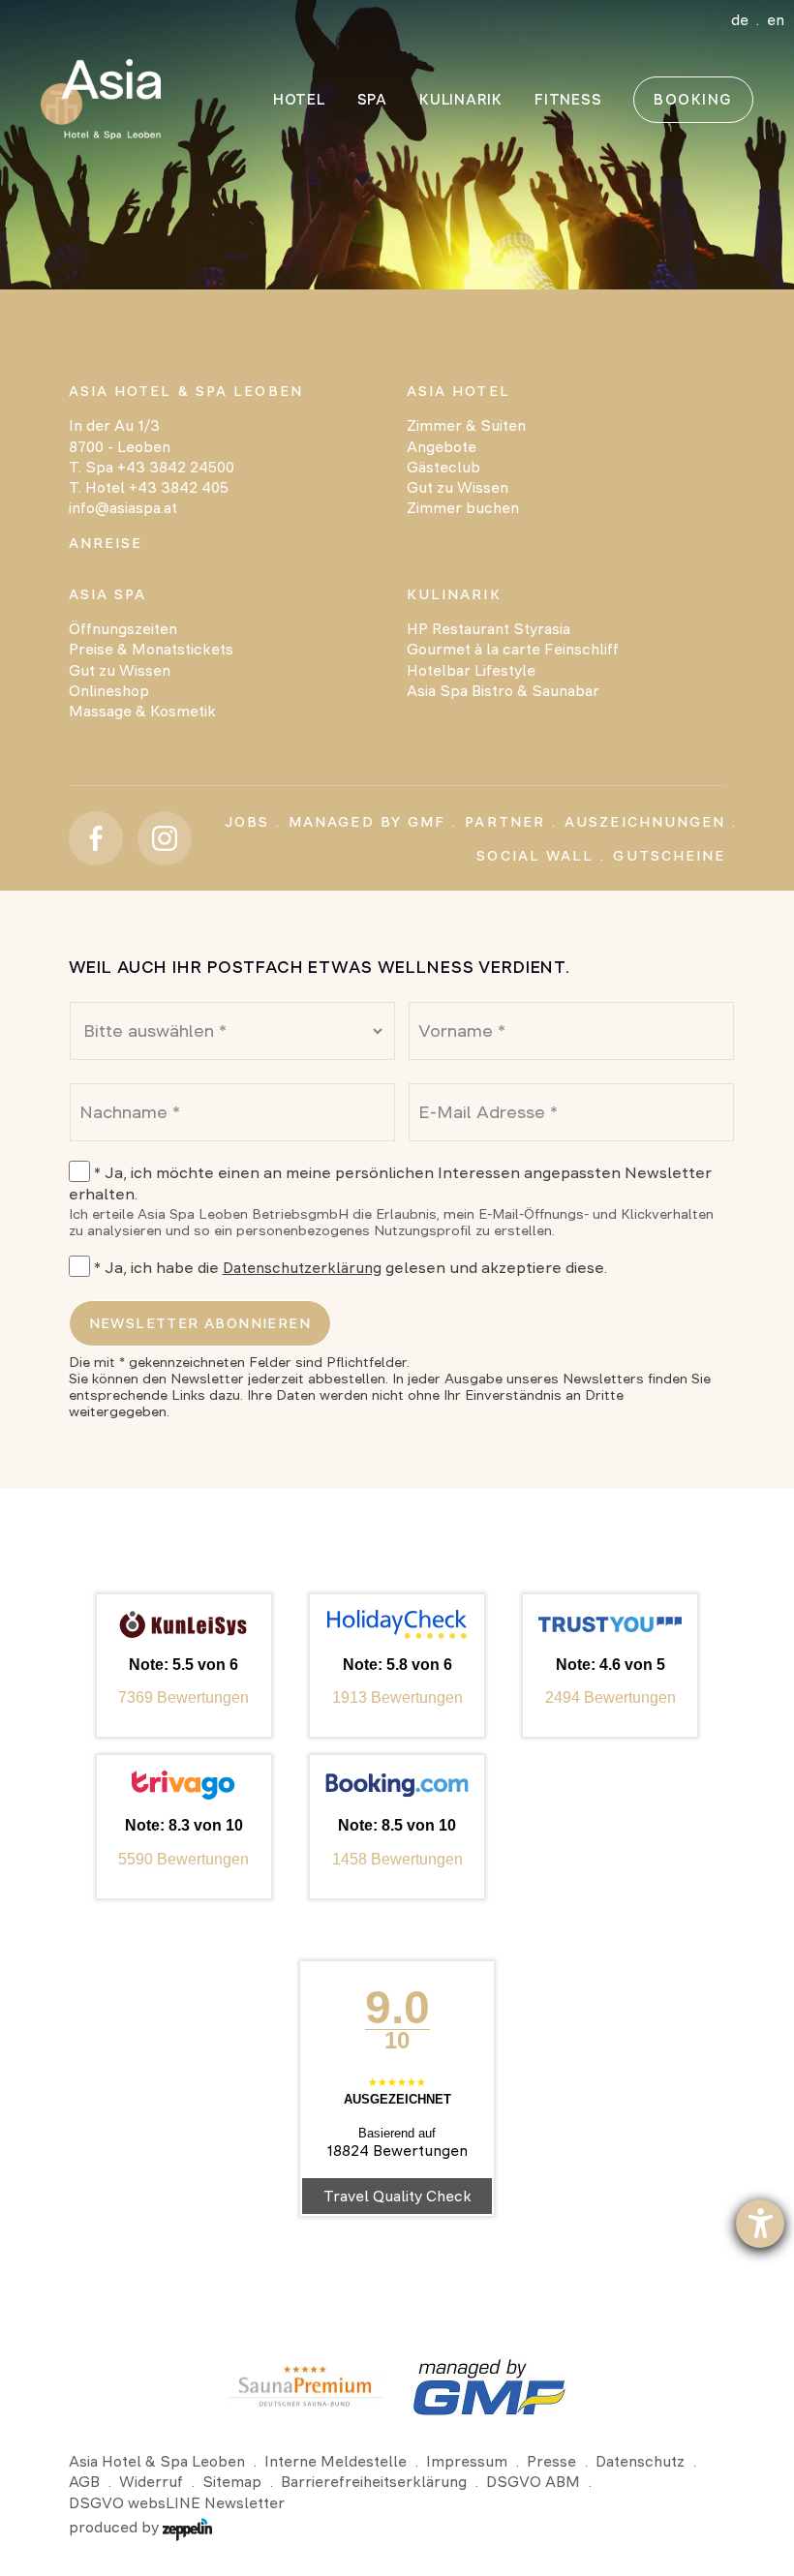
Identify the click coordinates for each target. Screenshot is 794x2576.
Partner (505, 822)
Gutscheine (669, 856)
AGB (84, 2482)
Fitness (568, 99)
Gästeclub (443, 467)
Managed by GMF (367, 822)
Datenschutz (640, 2461)
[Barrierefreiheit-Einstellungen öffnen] (760, 2224)
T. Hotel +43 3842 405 (149, 487)
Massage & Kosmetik (142, 711)
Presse (551, 2461)
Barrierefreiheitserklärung (374, 2482)
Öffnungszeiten (123, 629)
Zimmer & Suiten (466, 425)
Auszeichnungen (645, 822)
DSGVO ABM (533, 2482)
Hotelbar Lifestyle (471, 670)
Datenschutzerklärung (302, 1268)
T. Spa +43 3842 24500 (152, 467)
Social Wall (535, 856)
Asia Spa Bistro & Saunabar (503, 691)
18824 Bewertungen (397, 2151)
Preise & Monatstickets (151, 649)
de (740, 20)
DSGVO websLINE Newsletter (177, 2503)
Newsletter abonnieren (200, 1323)
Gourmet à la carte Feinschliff (513, 649)
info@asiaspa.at (123, 508)
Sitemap (232, 2482)
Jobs (247, 822)
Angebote (442, 447)
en (776, 20)
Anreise (106, 543)
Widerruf (151, 2482)
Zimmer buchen (463, 508)
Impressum (467, 2461)
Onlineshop (109, 691)
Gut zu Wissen (458, 487)
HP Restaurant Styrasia (489, 629)
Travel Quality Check (397, 2196)
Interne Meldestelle (336, 2461)
